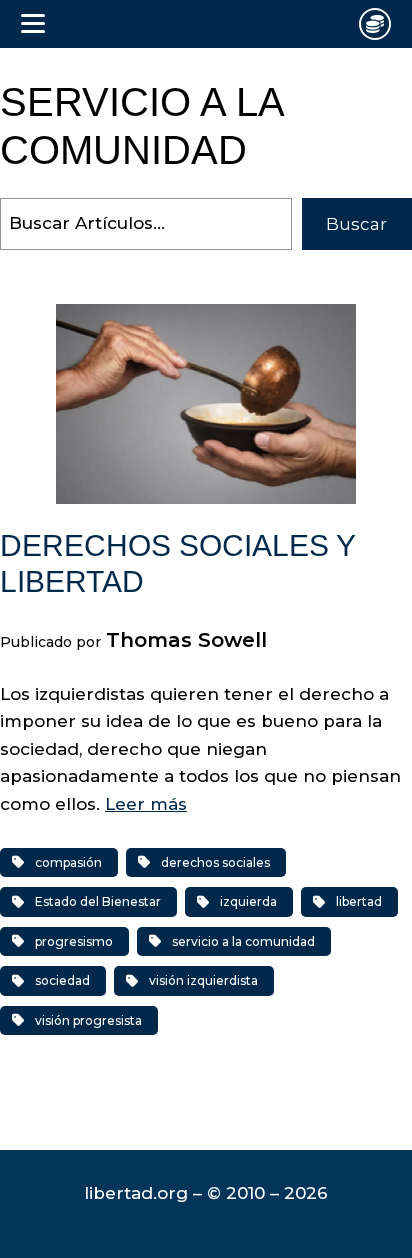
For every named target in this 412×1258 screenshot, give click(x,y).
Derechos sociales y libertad (177, 563)
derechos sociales (215, 862)
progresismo (74, 941)
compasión (68, 862)
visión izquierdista (203, 980)
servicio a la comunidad (243, 941)
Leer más (146, 804)
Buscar (356, 224)
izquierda (248, 901)
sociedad (62, 980)
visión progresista (88, 1020)
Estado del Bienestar (98, 901)
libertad (359, 901)
